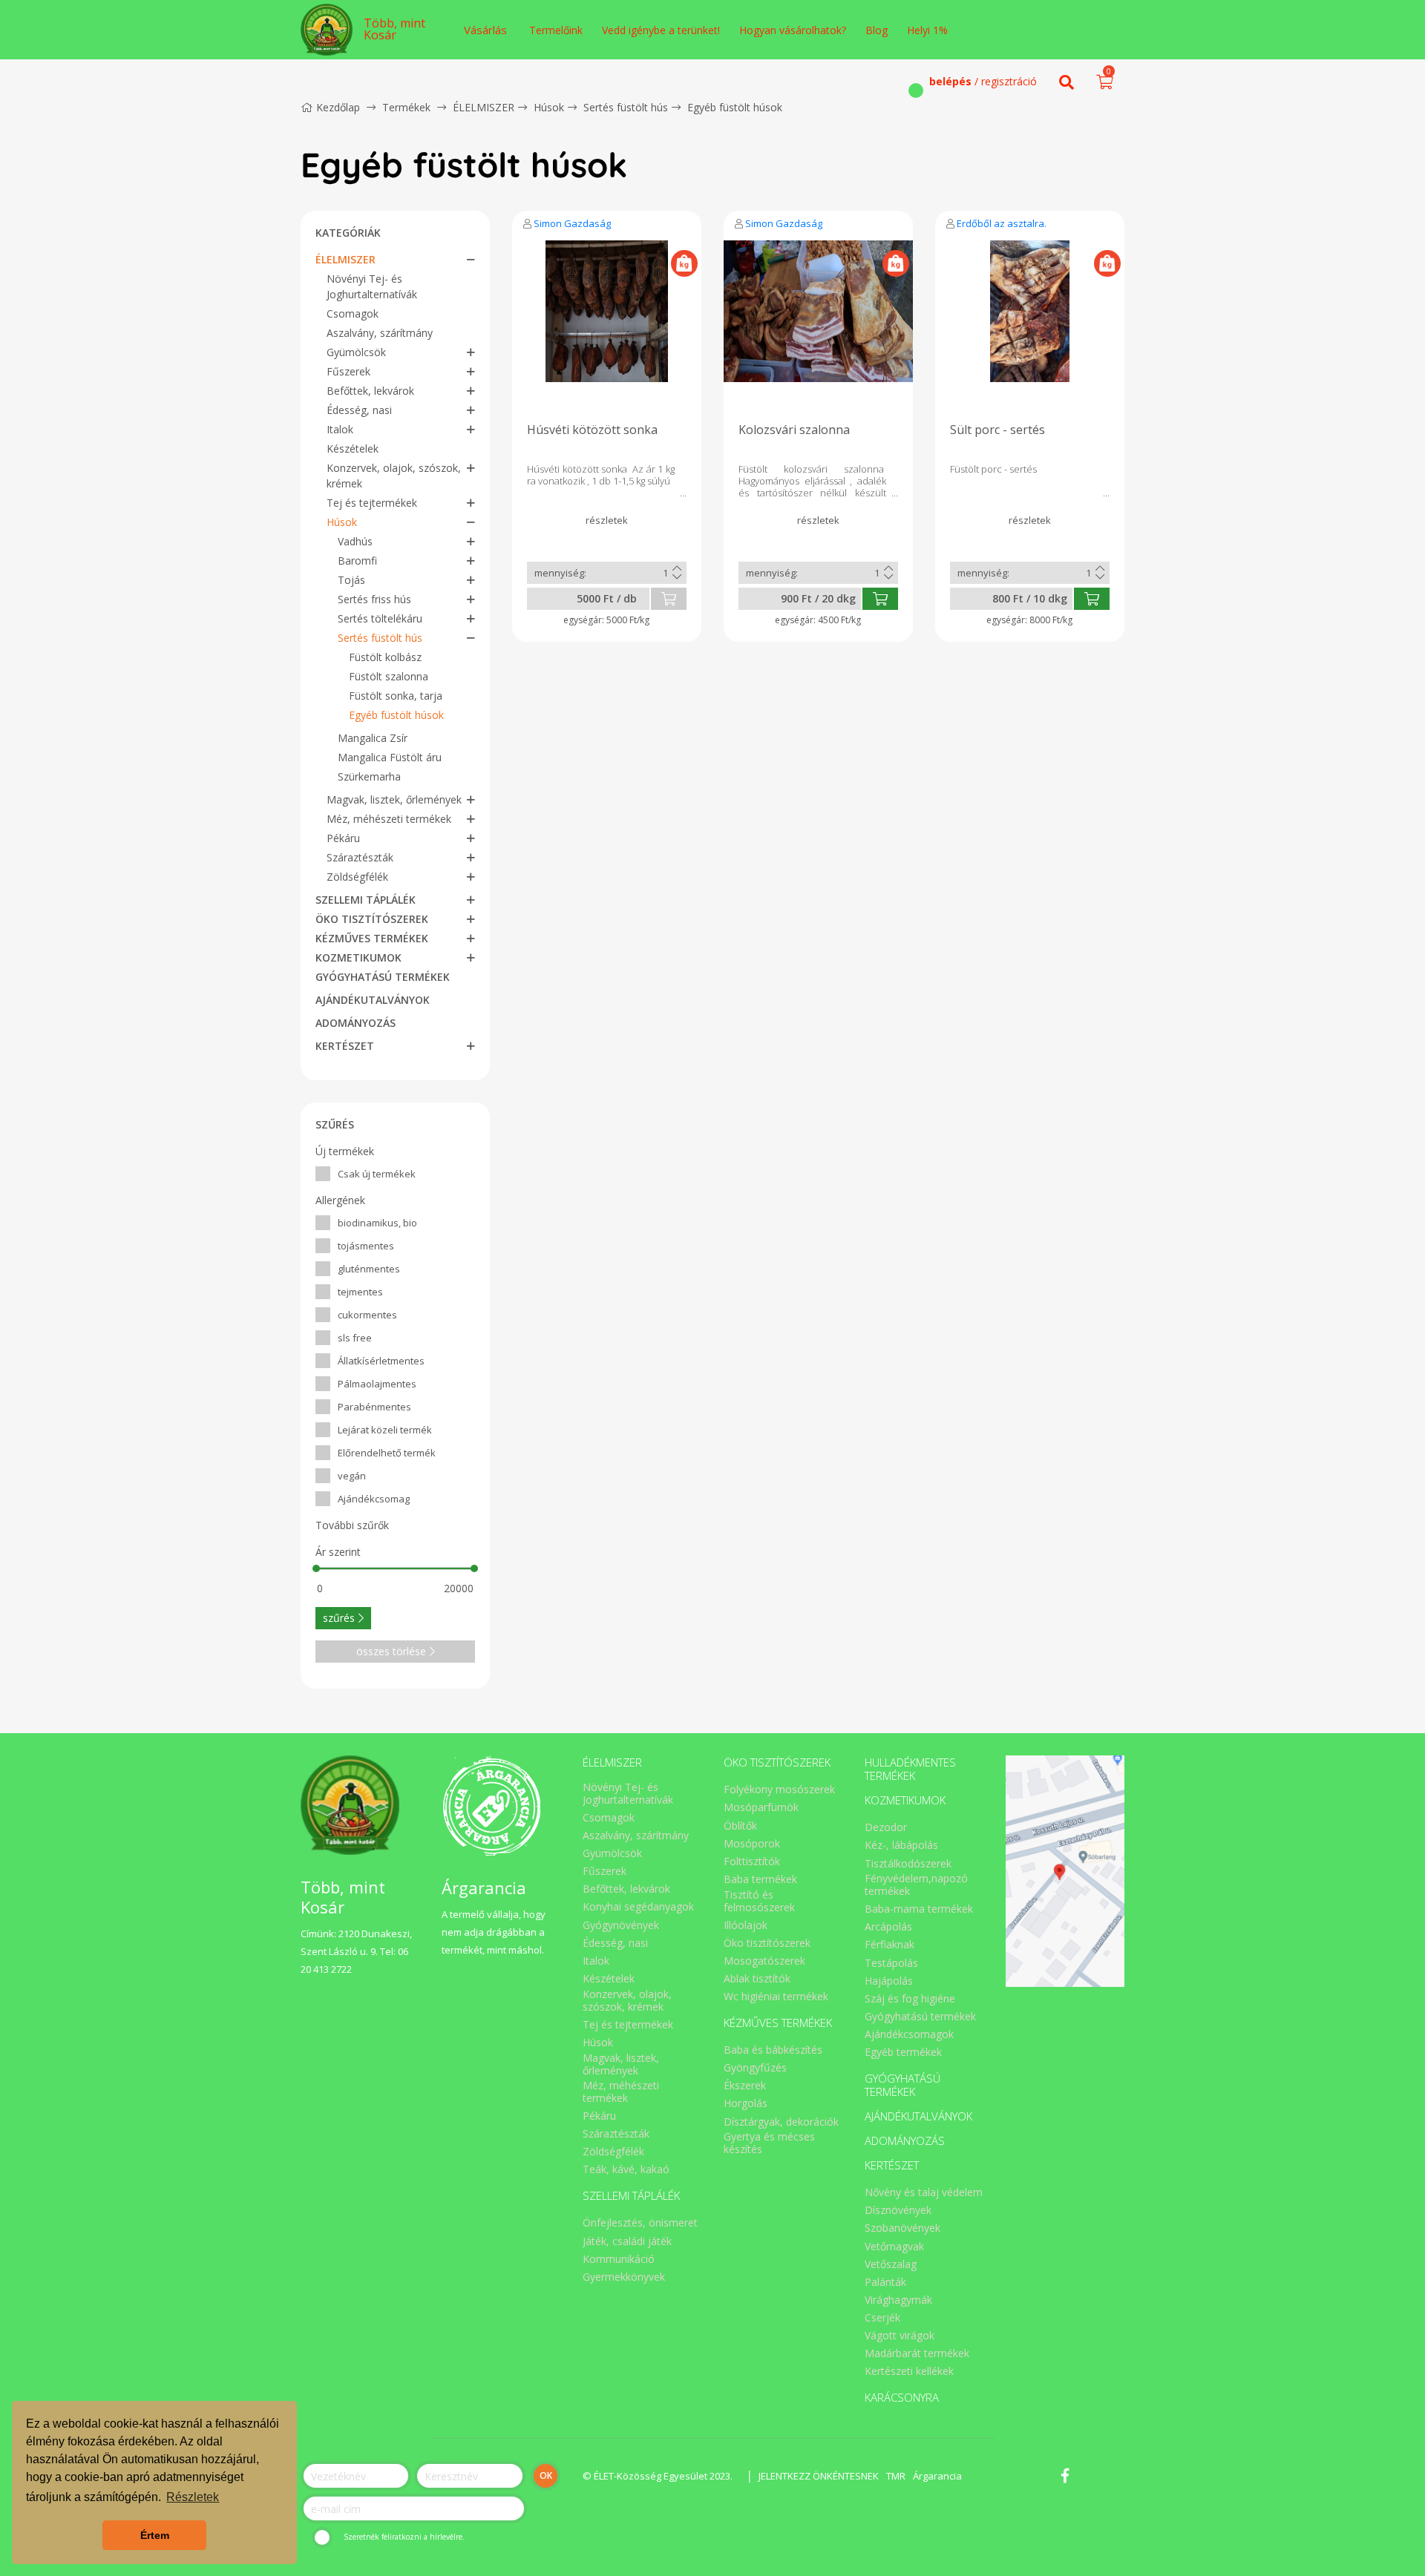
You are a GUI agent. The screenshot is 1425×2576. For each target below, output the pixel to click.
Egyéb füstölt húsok (735, 107)
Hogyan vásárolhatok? (793, 30)
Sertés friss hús (374, 599)
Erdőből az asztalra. (1002, 223)
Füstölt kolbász (385, 657)
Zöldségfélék (357, 877)
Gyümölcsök (356, 352)
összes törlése (391, 1651)
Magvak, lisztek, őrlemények (394, 799)
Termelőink (556, 30)
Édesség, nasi (359, 410)
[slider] (316, 1568)
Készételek (353, 448)
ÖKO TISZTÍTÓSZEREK (372, 919)
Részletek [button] (193, 2497)
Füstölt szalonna (389, 676)
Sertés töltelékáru (380, 618)
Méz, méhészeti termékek (389, 819)
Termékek (406, 107)
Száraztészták (360, 857)
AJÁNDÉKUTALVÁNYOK (373, 1000)
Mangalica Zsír (373, 738)
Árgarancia (937, 2476)
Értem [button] (155, 2535)
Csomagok (353, 313)
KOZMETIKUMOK (358, 957)
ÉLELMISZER (484, 107)
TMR (896, 2476)
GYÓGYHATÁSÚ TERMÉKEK (383, 977)
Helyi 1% (927, 30)
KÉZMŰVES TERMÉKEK (372, 938)
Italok (340, 429)
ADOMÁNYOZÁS (356, 1023)
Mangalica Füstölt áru (390, 757)
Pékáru (343, 838)
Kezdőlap (338, 107)
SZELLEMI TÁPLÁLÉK (366, 900)
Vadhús (355, 541)
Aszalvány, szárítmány (380, 333)
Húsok (549, 107)
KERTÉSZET (345, 1046)
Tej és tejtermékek (372, 503)
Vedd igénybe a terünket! (661, 30)
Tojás (351, 580)
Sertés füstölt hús (626, 107)
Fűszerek (348, 371)
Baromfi (357, 561)
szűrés (339, 1618)
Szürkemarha (369, 776)
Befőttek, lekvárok (370, 391)
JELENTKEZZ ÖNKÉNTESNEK (819, 2476)
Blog (877, 30)
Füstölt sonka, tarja (396, 696)
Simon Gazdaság (572, 223)
